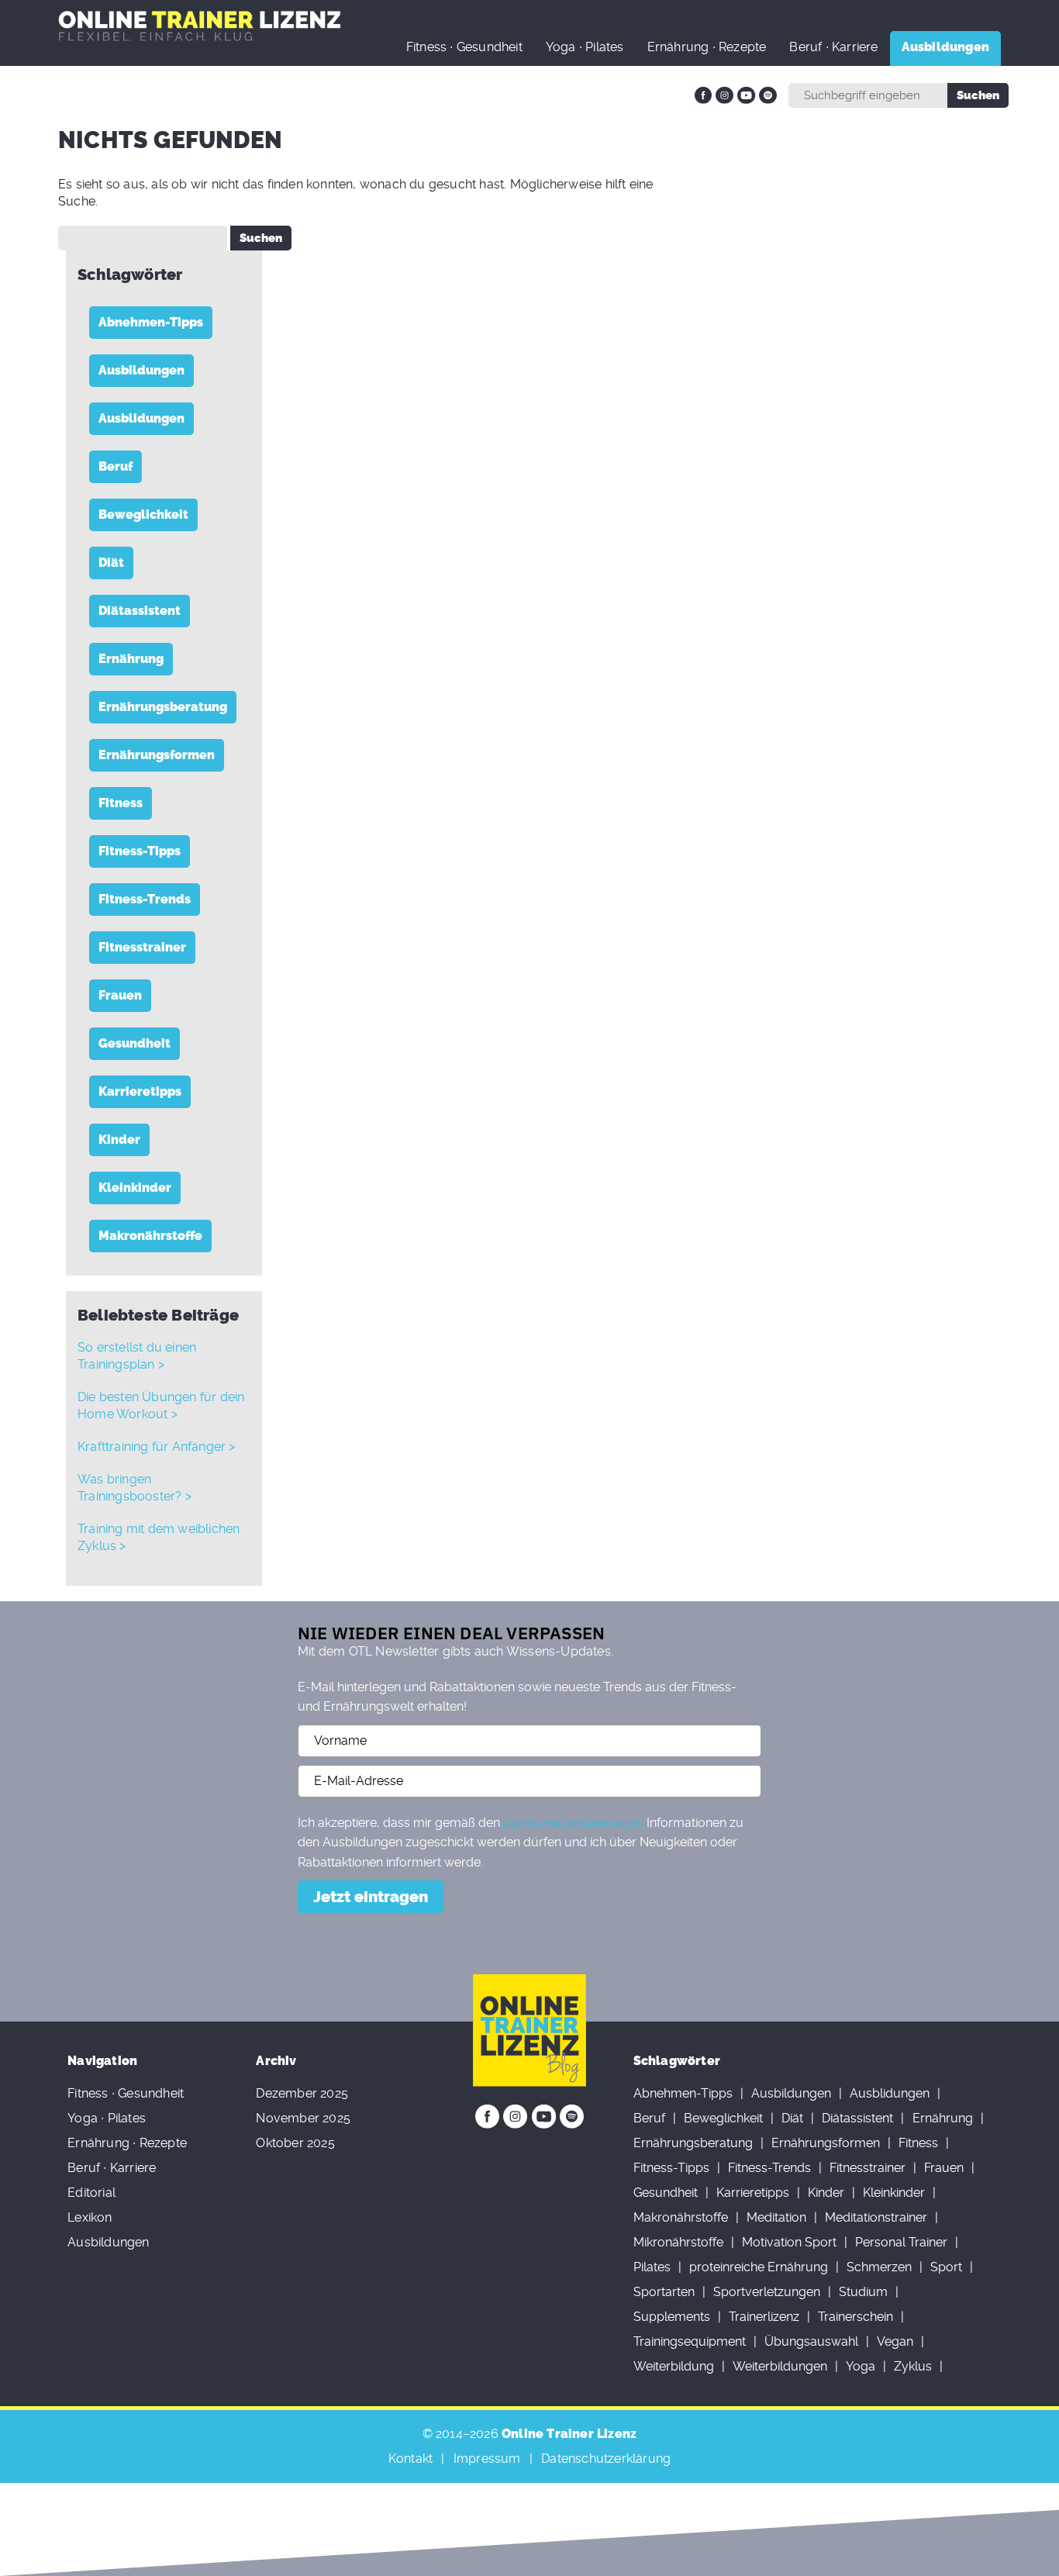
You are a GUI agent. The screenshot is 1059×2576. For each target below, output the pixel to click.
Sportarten (664, 2292)
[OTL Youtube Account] (746, 95)
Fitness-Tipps (140, 851)
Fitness (121, 803)
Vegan (895, 2341)
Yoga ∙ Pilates (585, 47)
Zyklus (913, 2366)
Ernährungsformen (157, 755)
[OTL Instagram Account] (724, 95)
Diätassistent (140, 611)
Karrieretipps (140, 1091)
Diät (111, 563)
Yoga (861, 2366)
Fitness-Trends (145, 899)
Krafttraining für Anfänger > (157, 1447)
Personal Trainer (901, 2242)
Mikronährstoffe (678, 2242)
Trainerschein (855, 2317)
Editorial (91, 2193)
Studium (863, 2292)
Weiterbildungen (780, 2366)
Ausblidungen (141, 418)
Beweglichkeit (143, 515)
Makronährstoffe (150, 1236)
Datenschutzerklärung (606, 2459)
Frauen (120, 995)
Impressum (487, 2459)
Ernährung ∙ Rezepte (707, 47)
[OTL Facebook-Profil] (703, 95)
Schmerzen (879, 2267)
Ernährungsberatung (163, 707)
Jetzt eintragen (371, 1897)
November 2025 (303, 2118)
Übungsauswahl (811, 2341)
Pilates (652, 2267)
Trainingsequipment (690, 2341)
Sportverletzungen (767, 2292)
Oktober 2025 (295, 2143)
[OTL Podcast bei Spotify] (768, 95)
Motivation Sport (789, 2242)
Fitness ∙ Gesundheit (464, 47)
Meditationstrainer (876, 2217)
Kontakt (410, 2459)
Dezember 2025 (302, 2093)
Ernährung (131, 659)
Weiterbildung (674, 2366)
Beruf (116, 466)
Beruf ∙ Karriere (833, 47)
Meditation (776, 2217)
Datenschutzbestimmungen (573, 1823)
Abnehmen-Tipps (151, 322)
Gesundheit (135, 1043)
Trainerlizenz (764, 2317)
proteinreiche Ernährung (759, 2267)
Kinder (119, 1140)
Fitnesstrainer (142, 947)
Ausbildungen (141, 370)
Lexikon (90, 2217)
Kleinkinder (135, 1188)
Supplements (672, 2317)
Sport (946, 2267)
